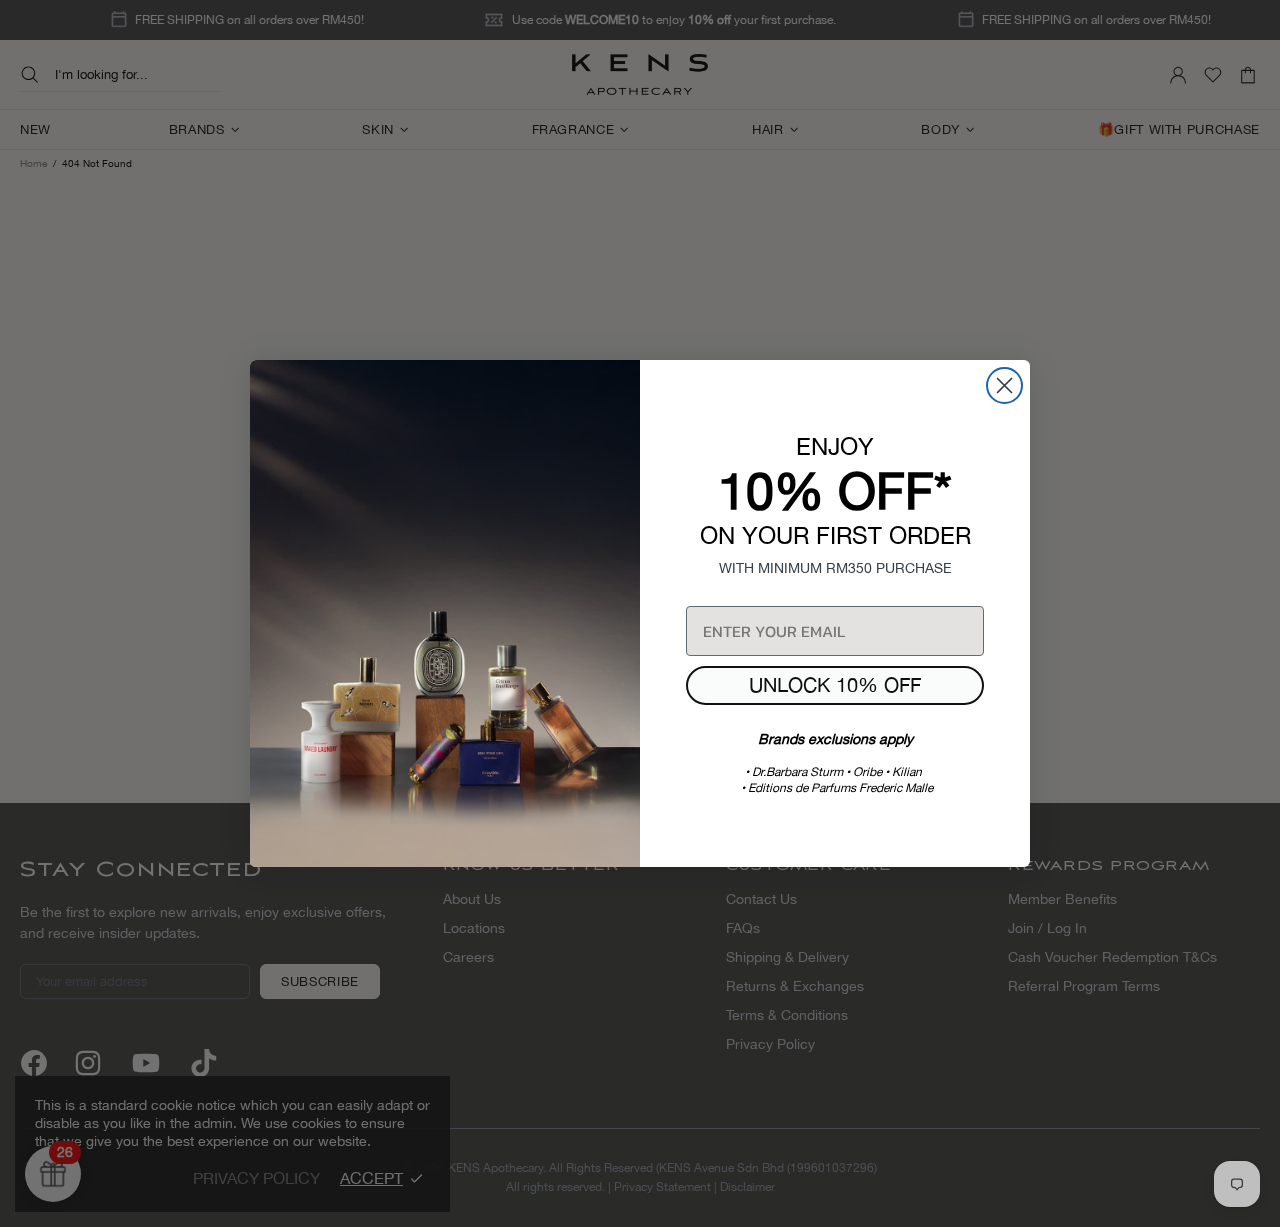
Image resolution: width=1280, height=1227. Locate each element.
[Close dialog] (1004, 385)
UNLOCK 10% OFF (835, 684)
